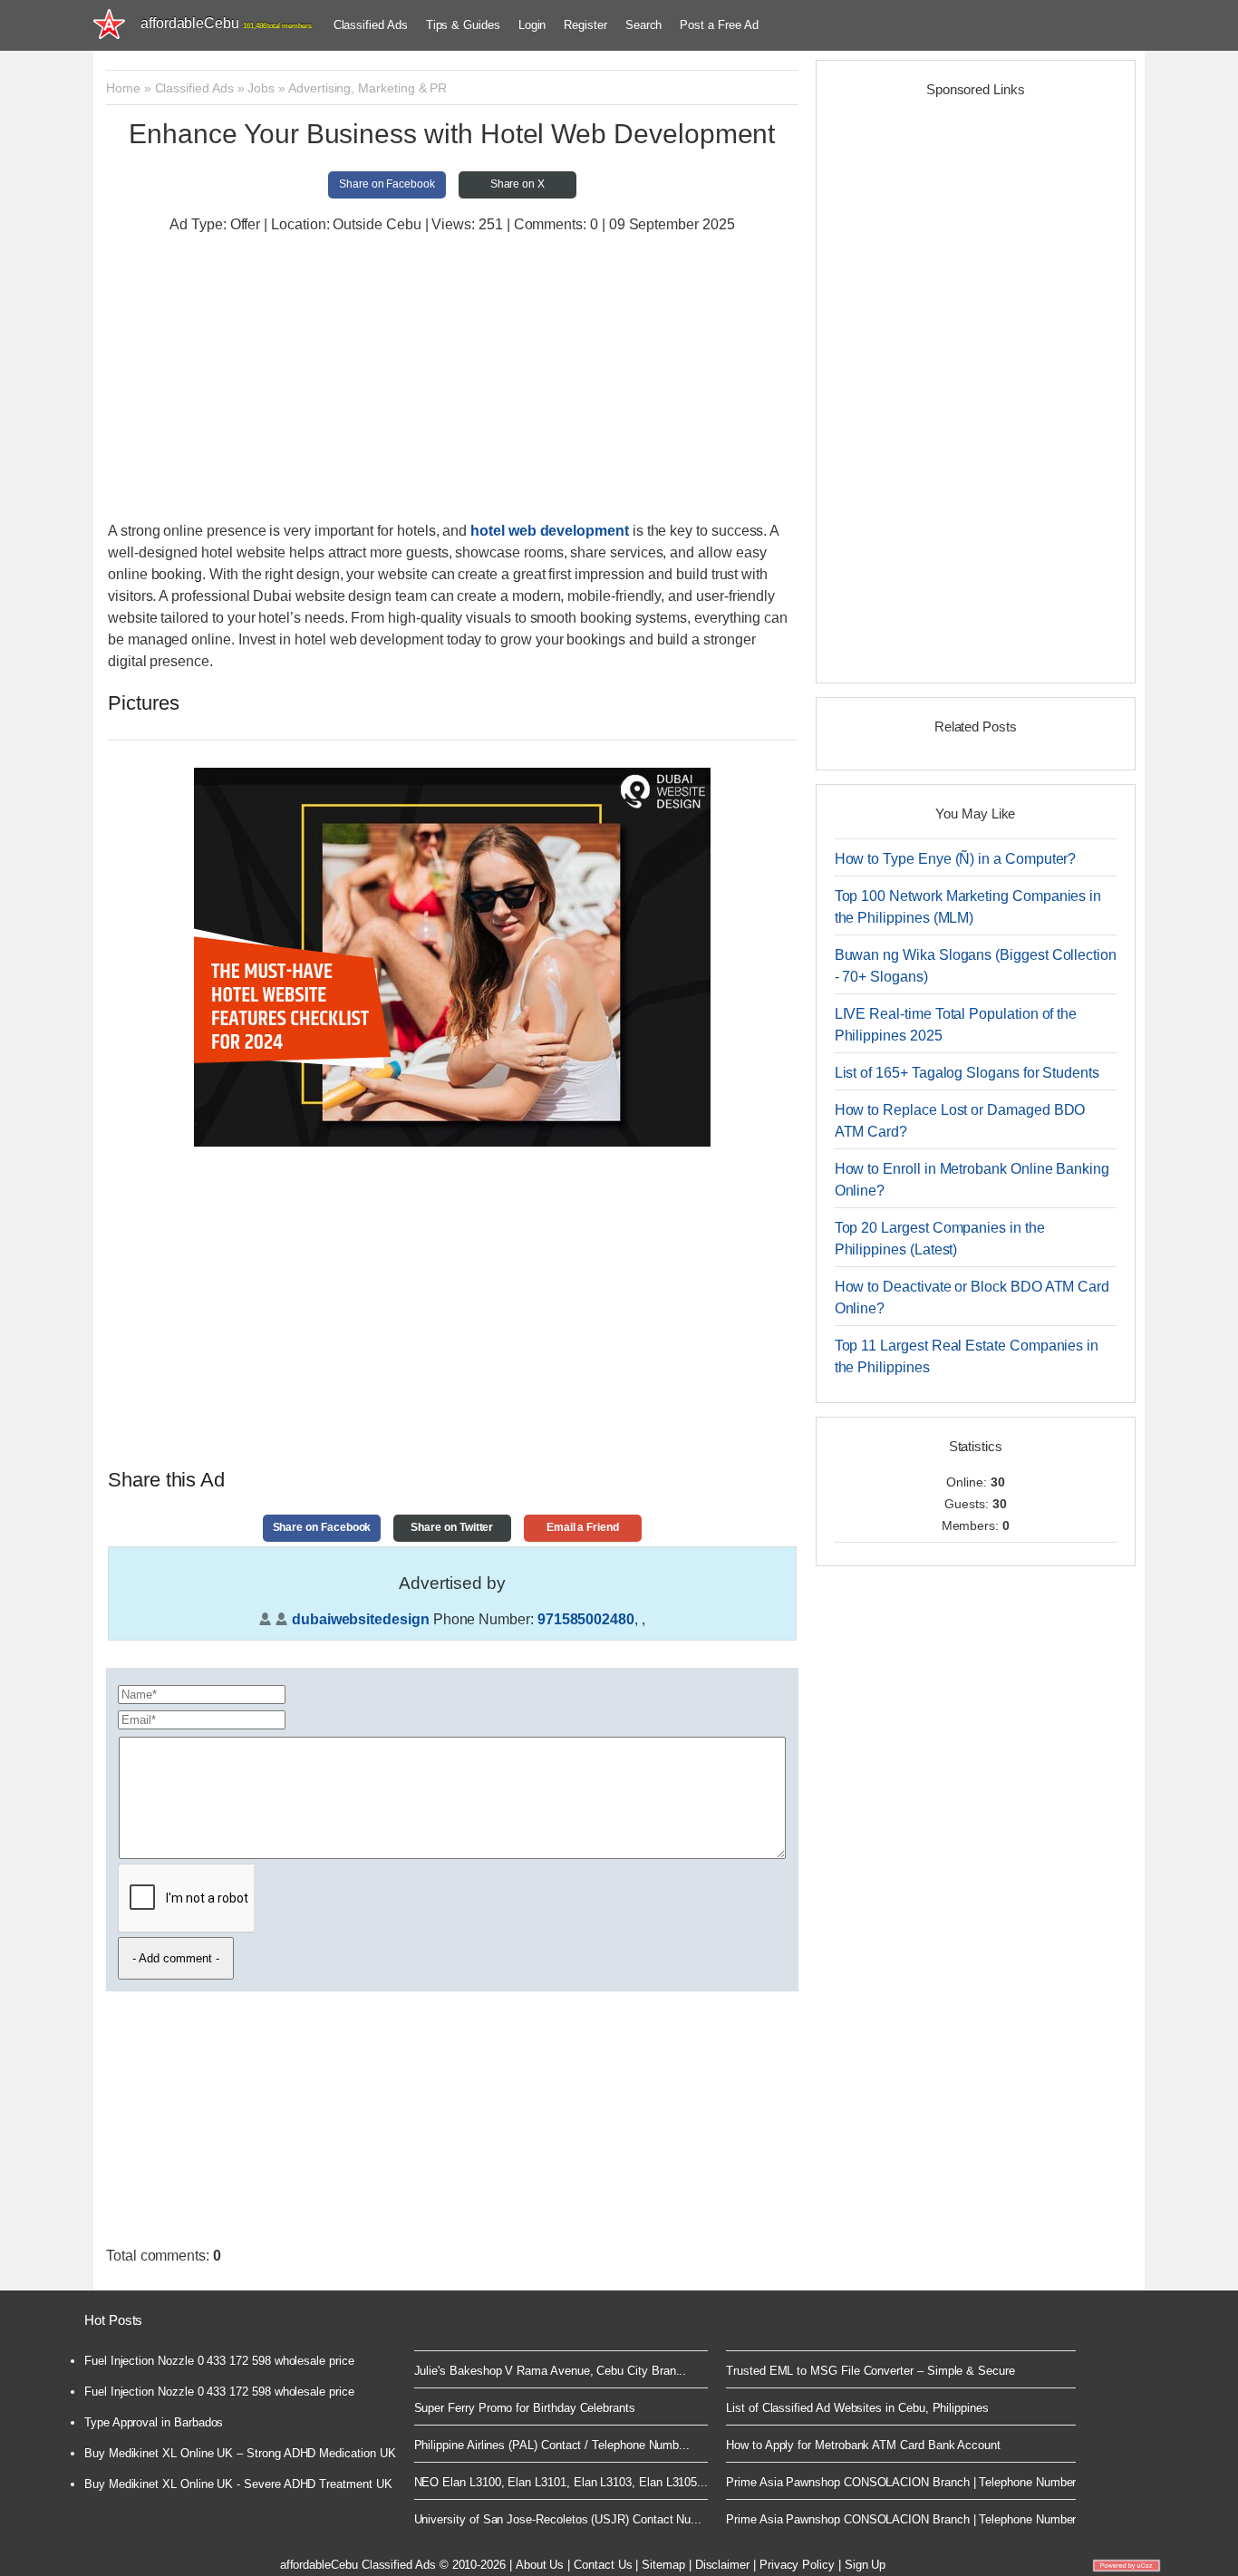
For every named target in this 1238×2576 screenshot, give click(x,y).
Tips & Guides (463, 25)
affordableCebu (226, 23)
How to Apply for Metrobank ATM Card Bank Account (863, 2445)
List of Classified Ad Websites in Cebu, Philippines (857, 2408)
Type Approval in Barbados (154, 2422)
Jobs (261, 88)
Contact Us (603, 2565)
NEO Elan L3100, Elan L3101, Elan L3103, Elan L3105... (561, 2482)
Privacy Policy (797, 2565)
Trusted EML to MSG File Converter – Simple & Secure (870, 2371)
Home (123, 88)
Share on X (517, 184)
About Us (540, 2565)
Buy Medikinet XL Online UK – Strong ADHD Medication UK (240, 2453)
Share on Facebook (387, 184)
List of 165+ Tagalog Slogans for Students (967, 1073)
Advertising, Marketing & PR (368, 88)
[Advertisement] (452, 380)
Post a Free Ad (719, 25)
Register (585, 25)
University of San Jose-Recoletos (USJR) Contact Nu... (558, 2519)
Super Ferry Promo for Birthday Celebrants (525, 2408)
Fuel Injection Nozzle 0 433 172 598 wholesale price (219, 2361)
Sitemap (663, 2565)
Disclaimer (722, 2565)
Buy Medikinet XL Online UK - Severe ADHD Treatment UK (238, 2484)
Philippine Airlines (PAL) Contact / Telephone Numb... (552, 2445)
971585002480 (586, 1619)
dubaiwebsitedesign (361, 1619)
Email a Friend (583, 1527)
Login (532, 25)
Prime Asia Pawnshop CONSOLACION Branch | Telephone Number (901, 2482)
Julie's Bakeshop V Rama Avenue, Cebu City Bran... (551, 2371)
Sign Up (866, 2565)
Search (644, 25)
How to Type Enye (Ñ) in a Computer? (956, 859)
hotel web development (550, 531)
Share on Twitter (452, 1527)
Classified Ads (371, 25)
